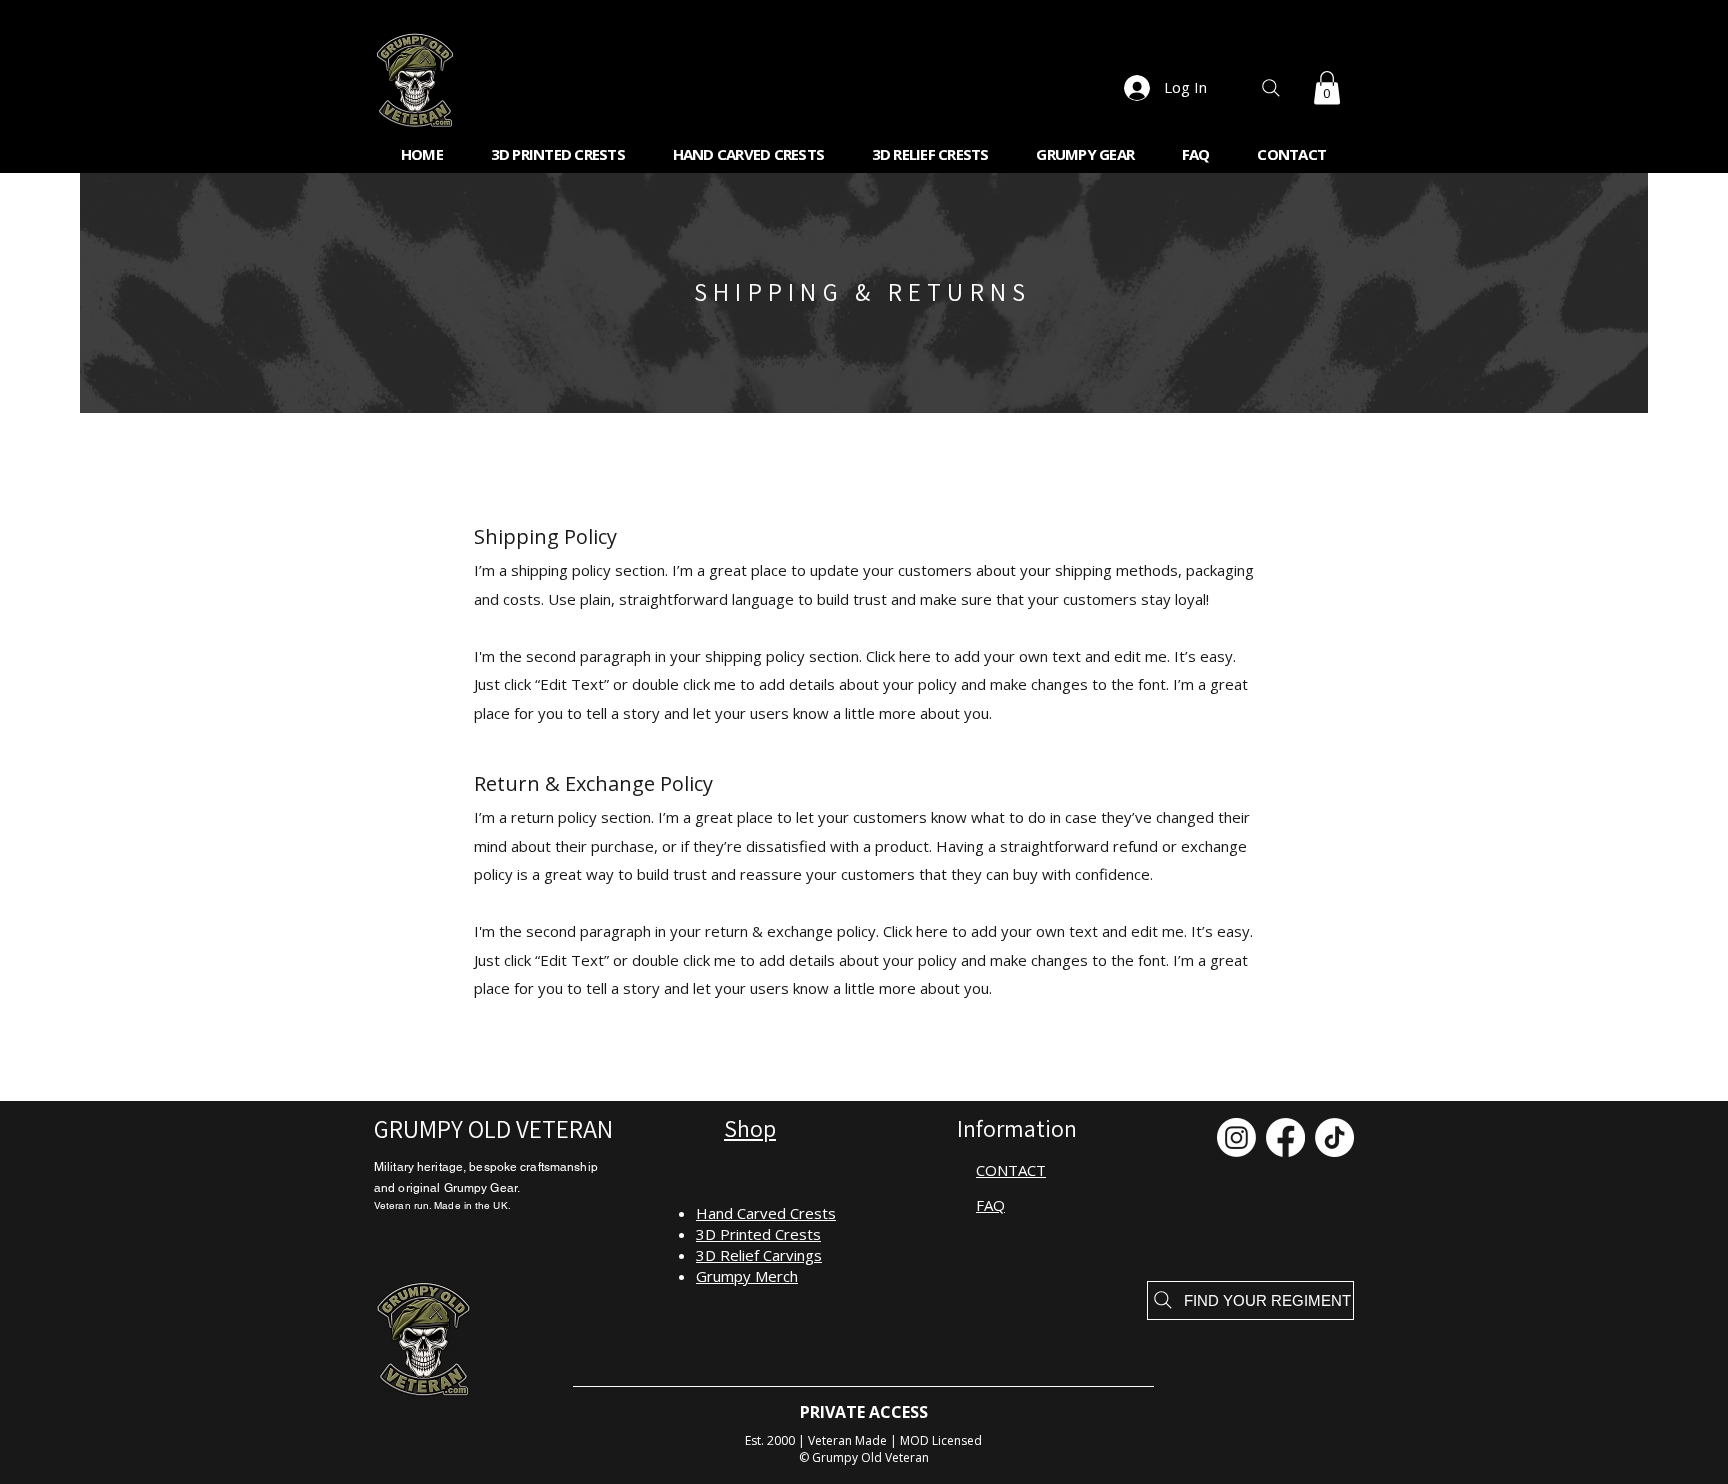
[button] (1327, 87)
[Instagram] (1236, 1137)
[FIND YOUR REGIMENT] (1270, 87)
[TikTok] (1334, 1137)
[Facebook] (1285, 1137)
